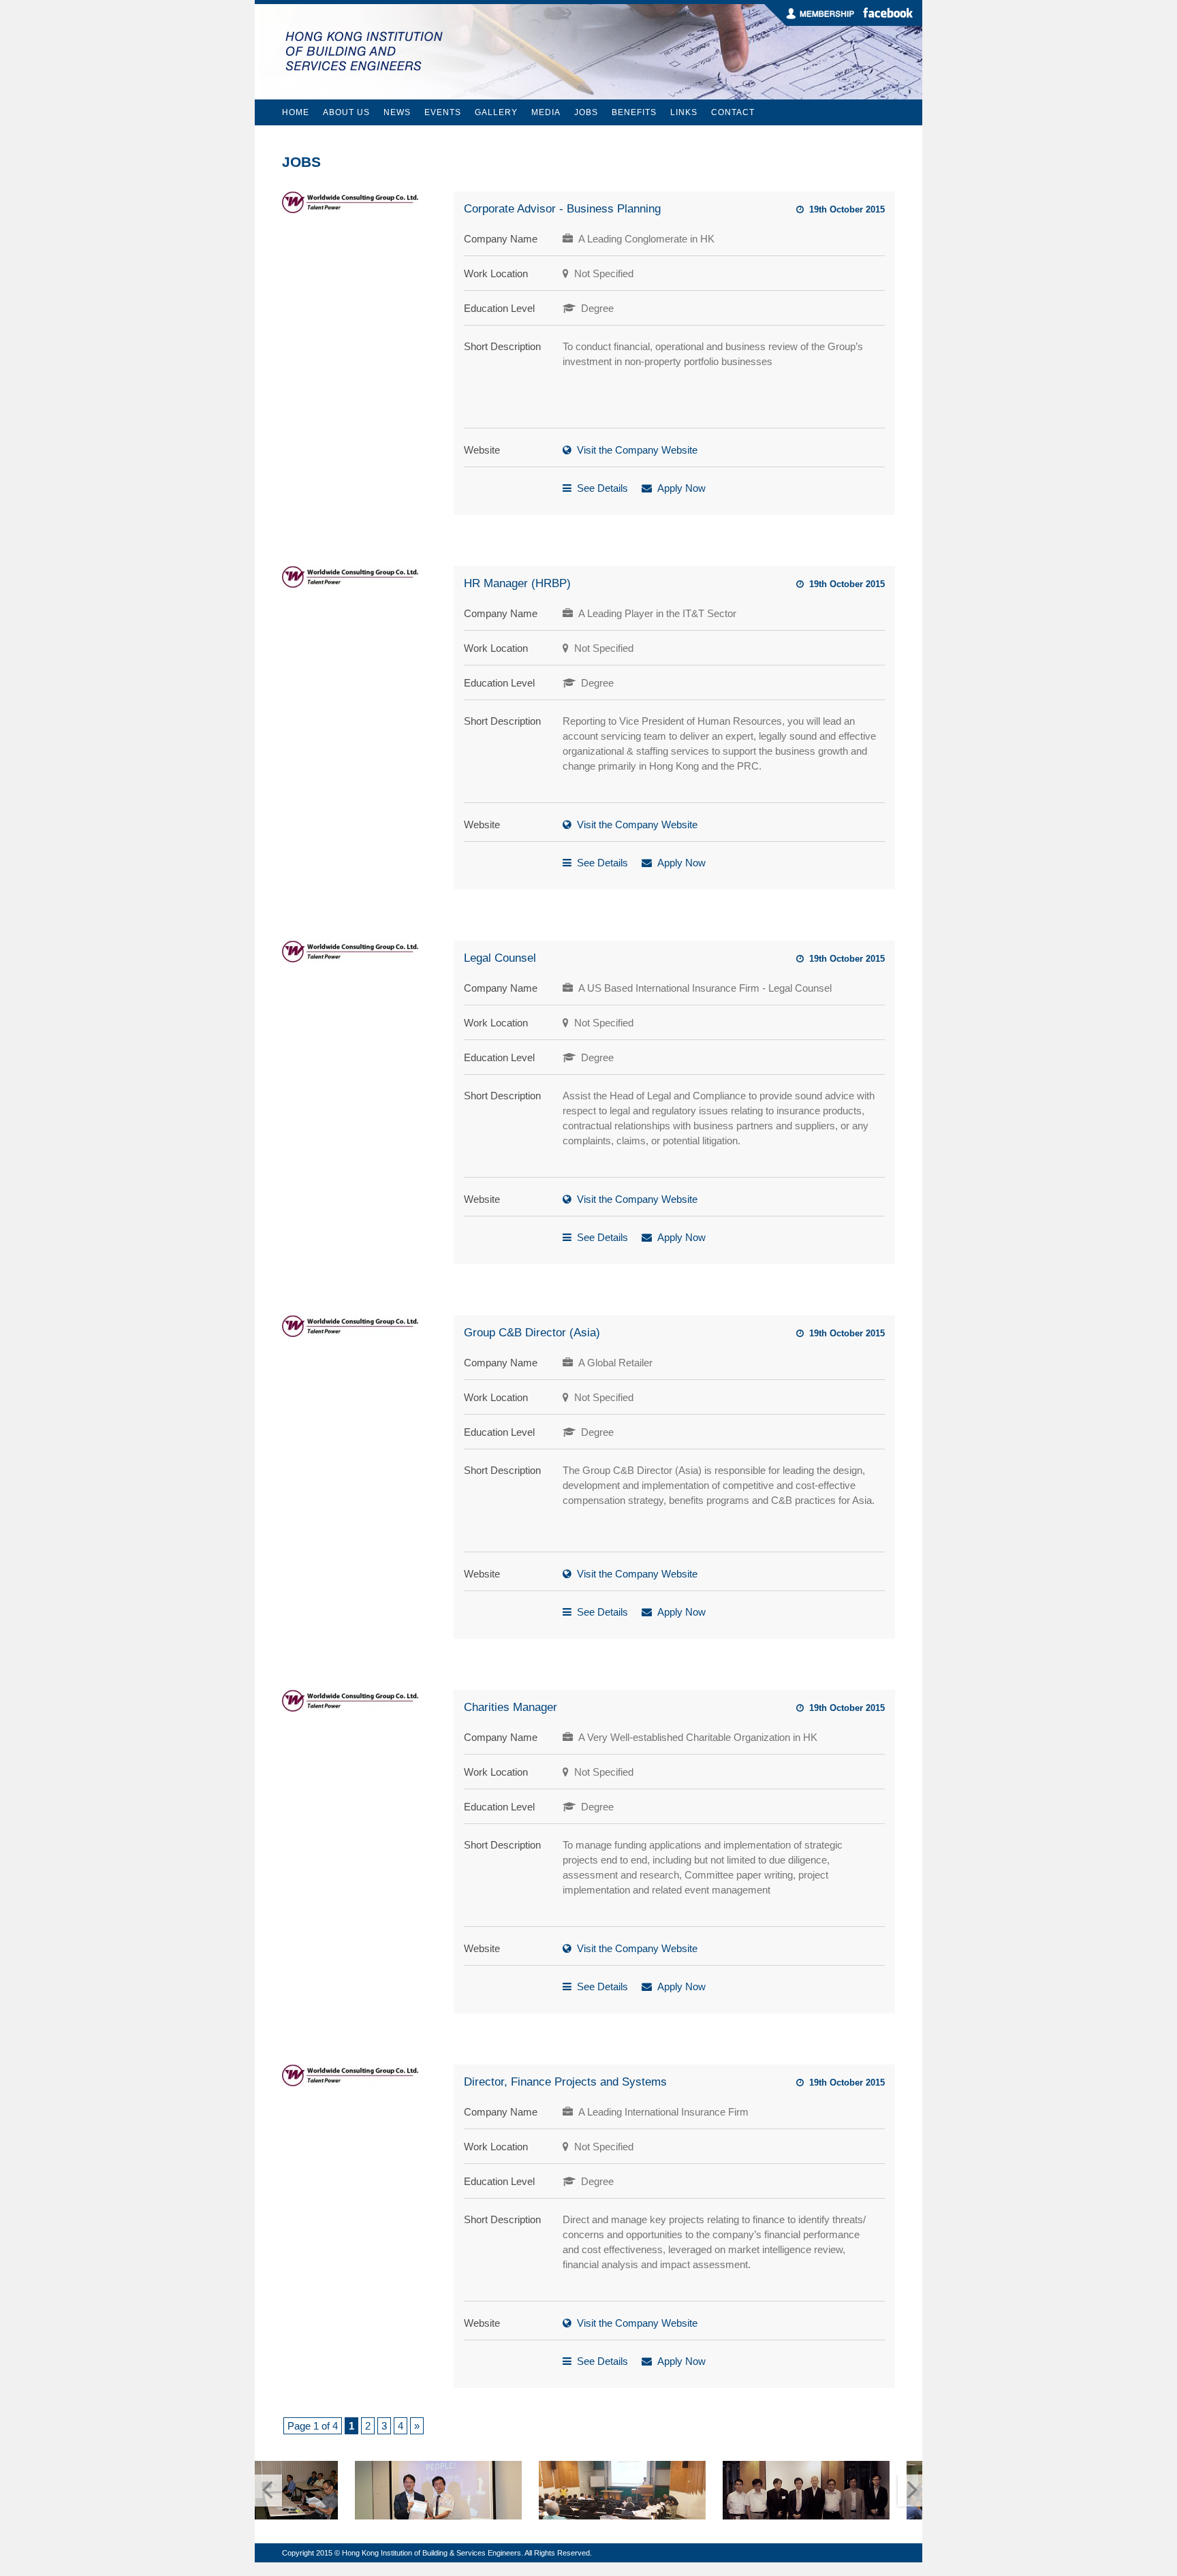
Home (296, 112)
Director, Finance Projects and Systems (565, 2082)
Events (443, 112)
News (397, 112)
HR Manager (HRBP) (517, 583)
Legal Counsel (500, 958)
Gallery (496, 112)
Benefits (634, 112)
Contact (733, 112)
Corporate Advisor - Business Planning (562, 209)
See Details (602, 488)
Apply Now (681, 488)
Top (1145, 2544)
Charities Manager (511, 1707)
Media (546, 112)
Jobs (586, 112)
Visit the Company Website (637, 450)
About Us (346, 112)
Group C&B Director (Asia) (532, 1333)
